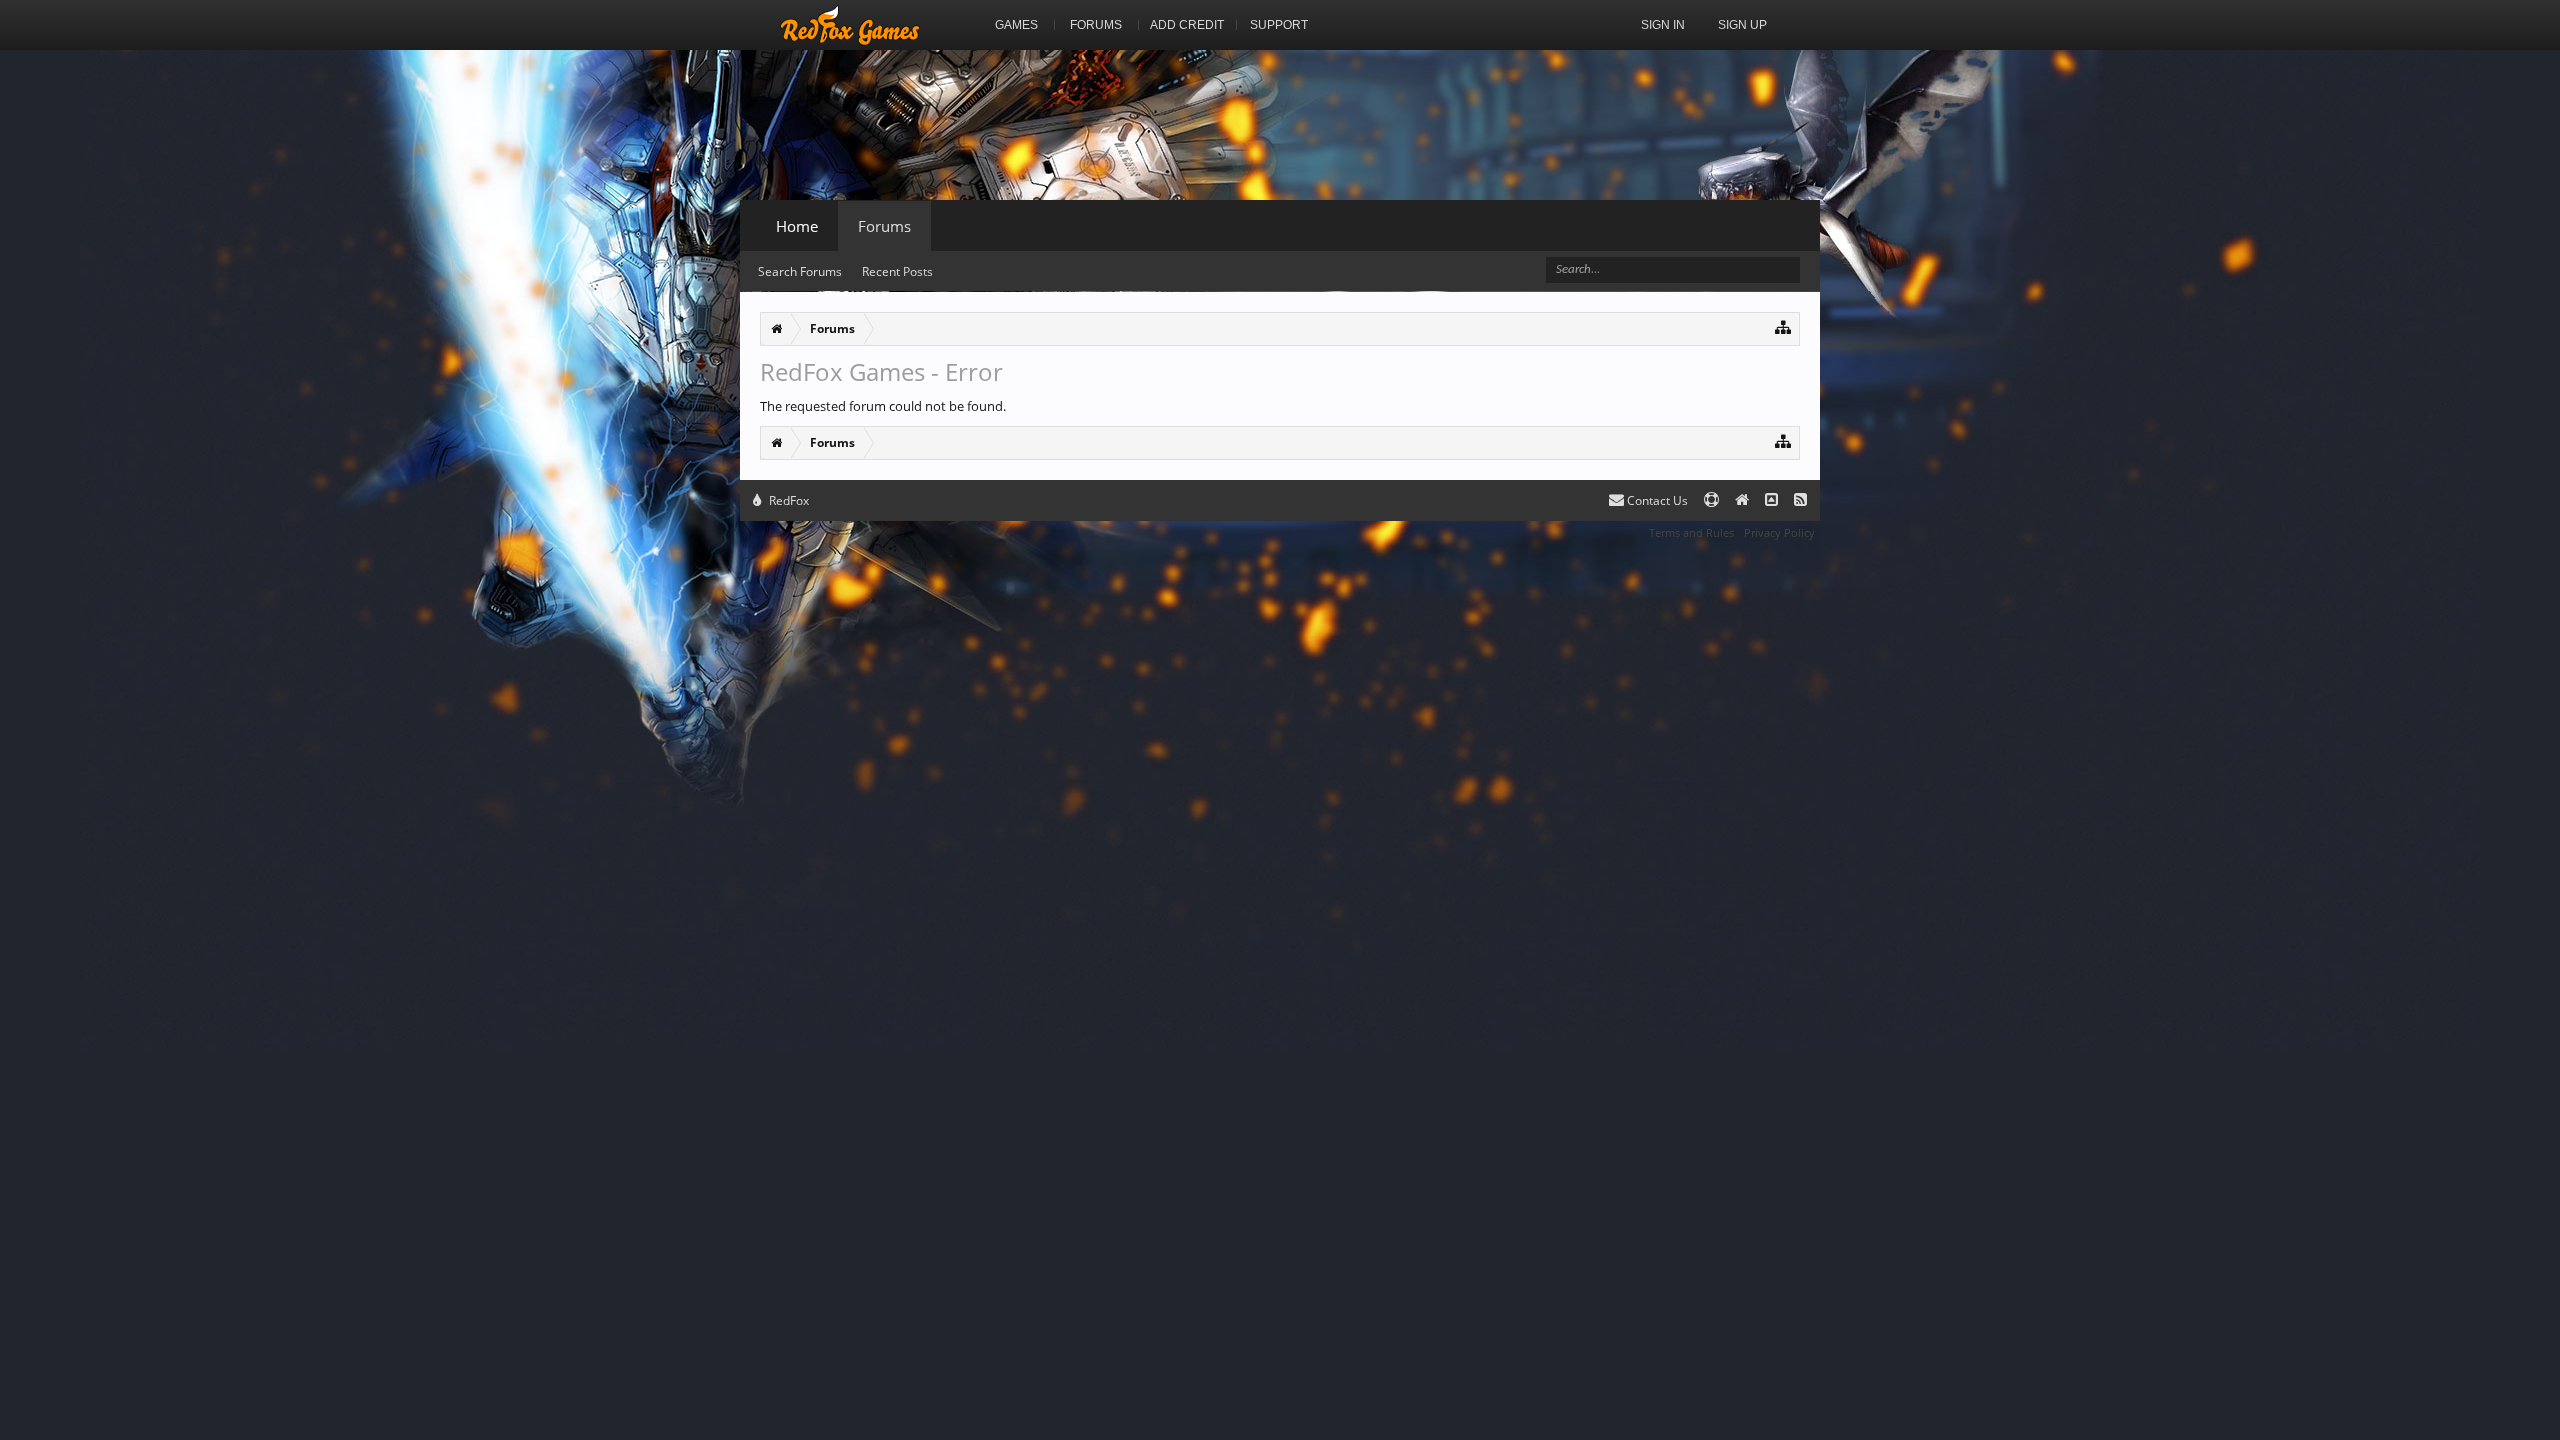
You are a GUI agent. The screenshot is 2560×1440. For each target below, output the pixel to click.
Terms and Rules (1691, 532)
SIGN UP (1742, 25)
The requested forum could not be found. (883, 406)
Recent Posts (897, 271)
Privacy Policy (1779, 532)
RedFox (787, 500)
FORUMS (1096, 25)
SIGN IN (1663, 25)
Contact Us (1656, 500)
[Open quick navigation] (1783, 326)
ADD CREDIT (1187, 25)
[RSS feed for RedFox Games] (1800, 500)
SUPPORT (1279, 25)
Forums (884, 226)
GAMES (1016, 25)
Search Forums (800, 271)
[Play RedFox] (850, 25)
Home (797, 226)
